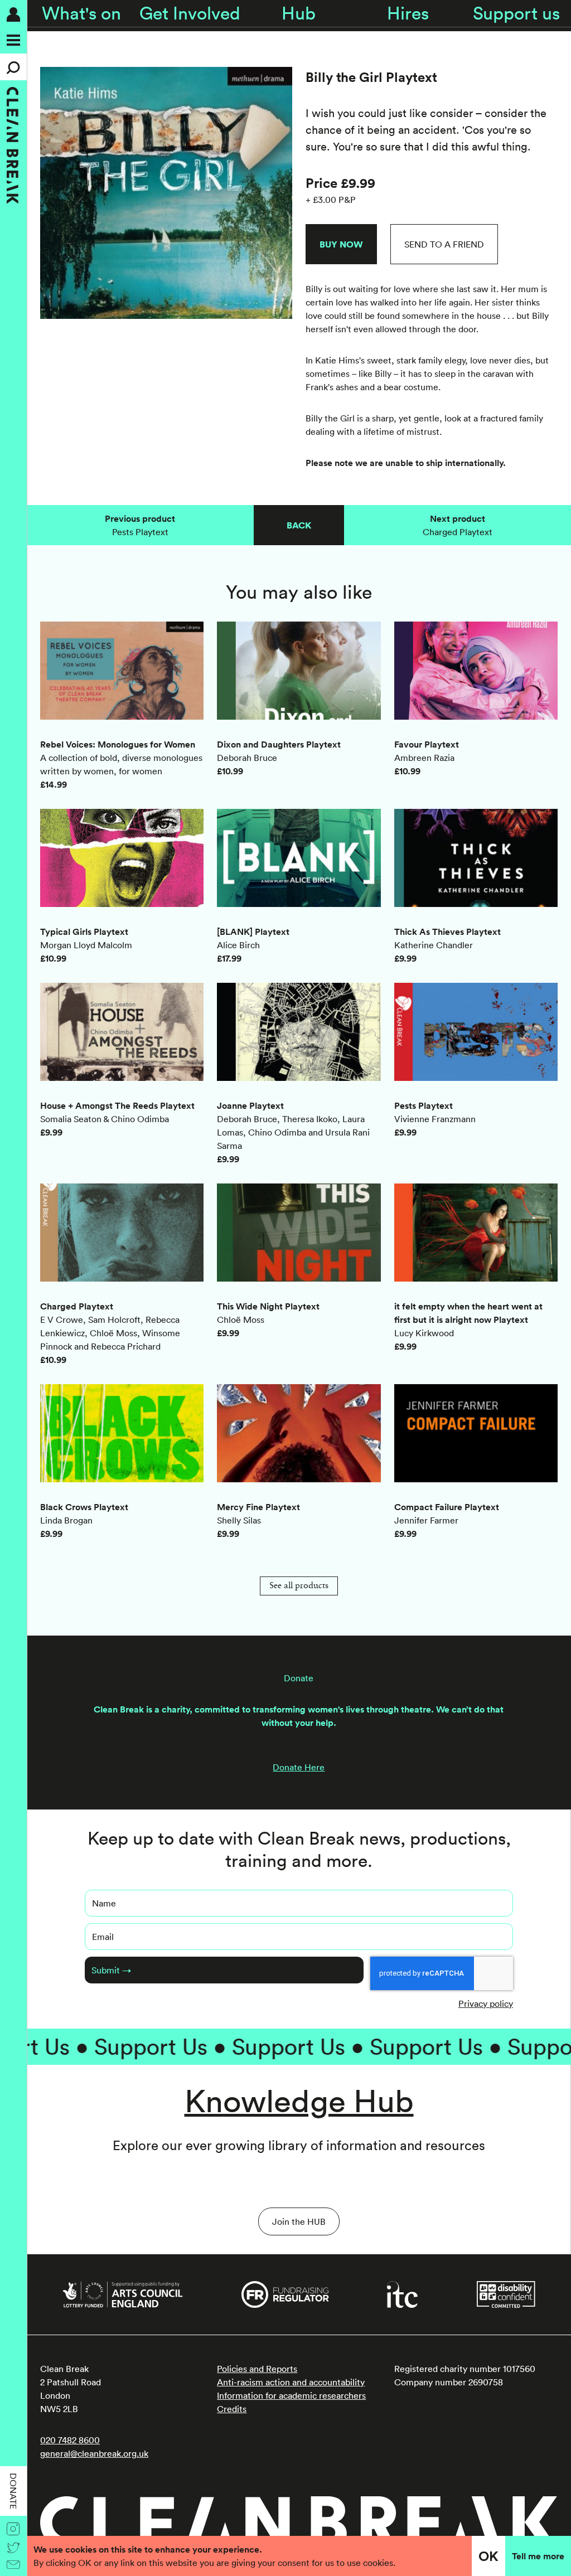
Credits (232, 2409)
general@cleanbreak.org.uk (94, 2453)
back (299, 525)
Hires (408, 13)
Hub (299, 13)
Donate (13, 2491)
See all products (299, 1586)
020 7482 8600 (70, 2440)
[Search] (13, 67)
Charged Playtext (458, 525)
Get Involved (190, 13)
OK (488, 2556)
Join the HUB (299, 2221)
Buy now (341, 244)
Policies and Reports (257, 2369)
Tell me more (538, 2556)
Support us (516, 13)
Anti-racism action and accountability (291, 2382)
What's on (81, 13)
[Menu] (13, 40)
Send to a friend (444, 244)
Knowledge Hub (299, 2100)
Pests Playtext (140, 525)
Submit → (111, 1970)
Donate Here (299, 1767)
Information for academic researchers (291, 2395)
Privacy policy (486, 2003)
